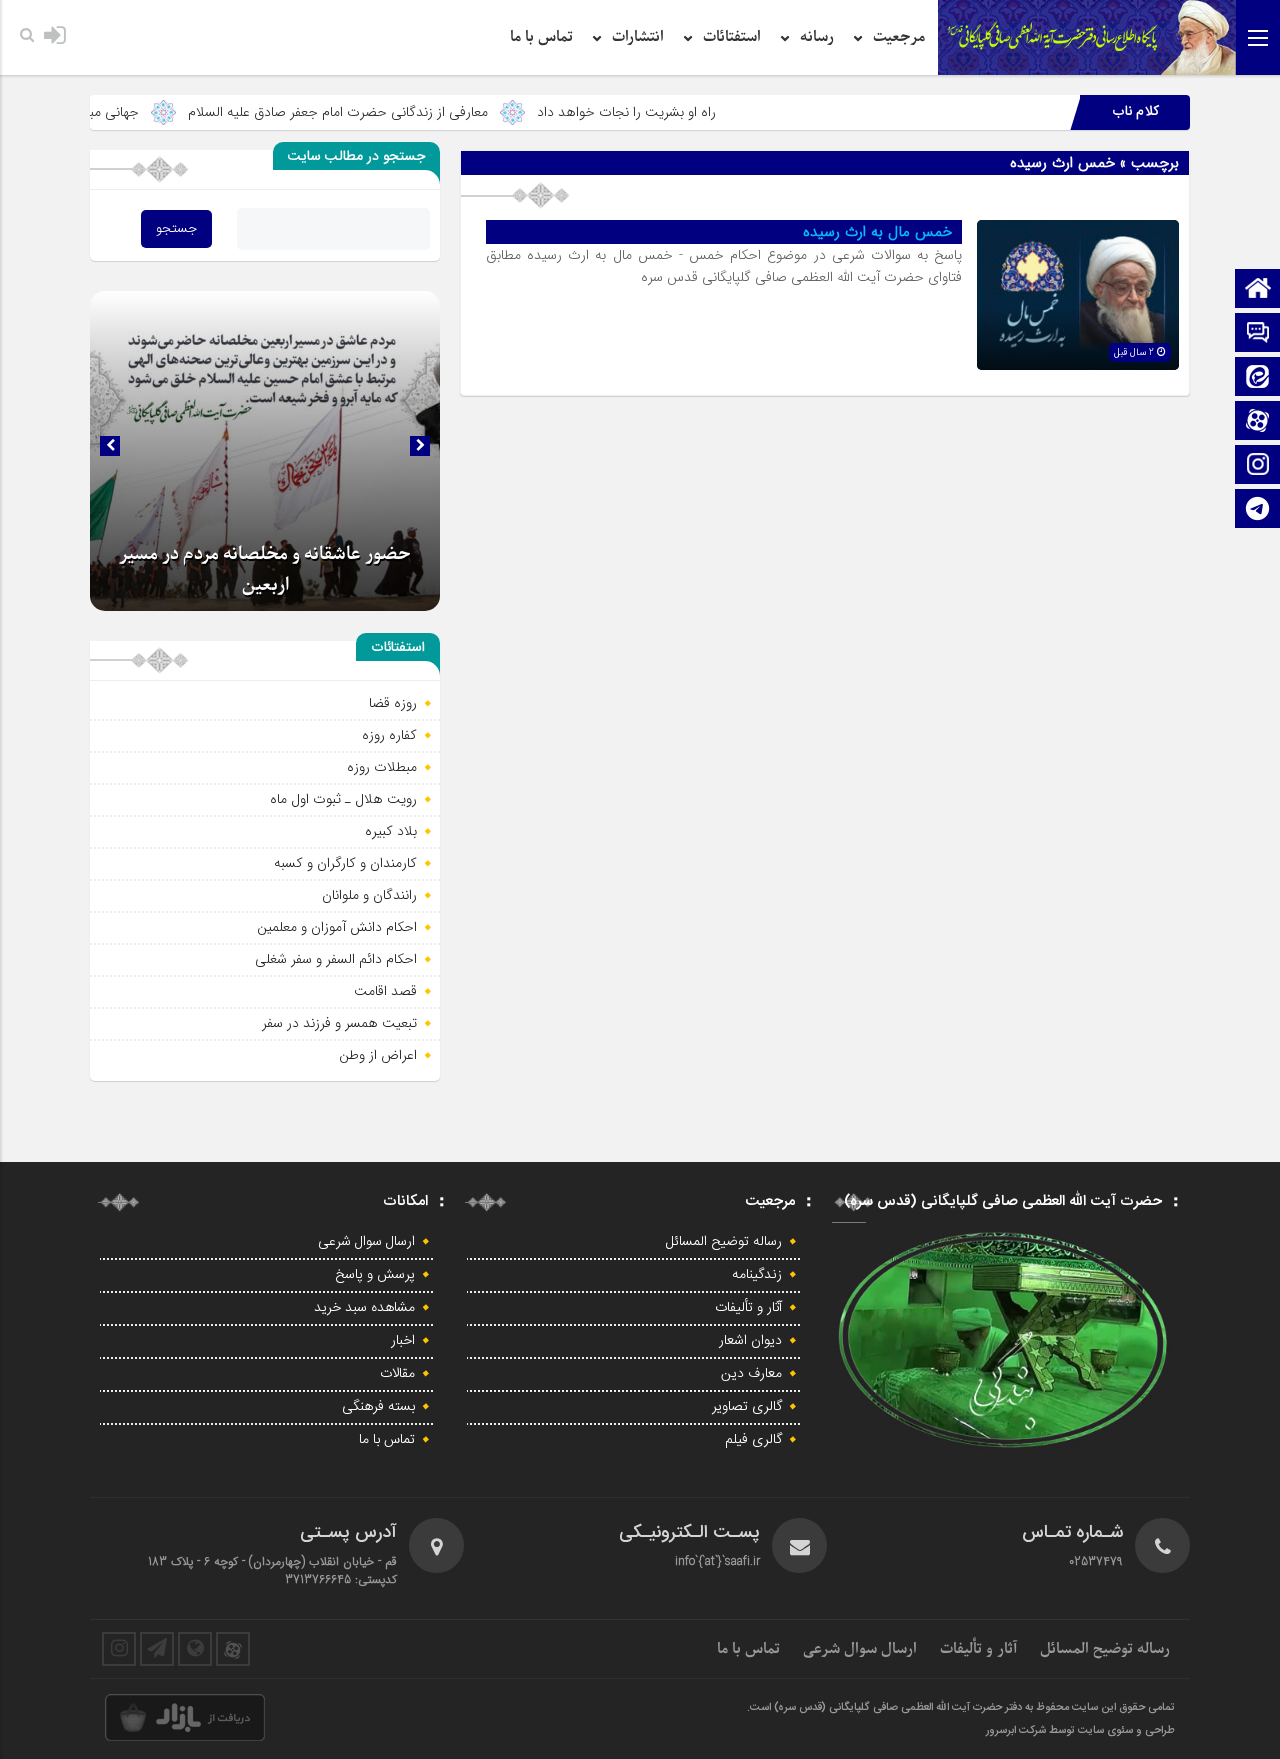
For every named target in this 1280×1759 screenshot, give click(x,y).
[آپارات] (1258, 422)
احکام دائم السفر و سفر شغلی (336, 959)
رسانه (817, 37)
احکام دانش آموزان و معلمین (337, 927)
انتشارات (638, 37)
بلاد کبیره (391, 831)
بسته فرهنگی (378, 1407)
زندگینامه (757, 1275)
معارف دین (751, 1374)
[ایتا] (1258, 378)
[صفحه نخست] (1258, 290)
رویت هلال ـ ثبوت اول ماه (343, 799)
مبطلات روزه (382, 767)
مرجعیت (899, 37)
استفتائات (732, 37)
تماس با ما (541, 37)
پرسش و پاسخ (375, 1275)
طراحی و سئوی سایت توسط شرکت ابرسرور (1080, 1731)
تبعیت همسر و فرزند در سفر (339, 1023)
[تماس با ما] (1258, 334)
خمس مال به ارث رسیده (877, 232)
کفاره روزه (389, 735)
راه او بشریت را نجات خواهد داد (678, 112)
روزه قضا (393, 703)
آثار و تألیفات (748, 1308)
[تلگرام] (1258, 510)
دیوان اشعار (750, 1341)
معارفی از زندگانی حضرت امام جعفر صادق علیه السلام (390, 112)
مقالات (397, 1374)
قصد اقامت (385, 991)
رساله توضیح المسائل (724, 1242)
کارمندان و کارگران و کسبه (345, 863)
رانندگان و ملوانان (369, 895)
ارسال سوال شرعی (366, 1242)
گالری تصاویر (747, 1407)
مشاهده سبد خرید (364, 1308)
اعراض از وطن (378, 1055)
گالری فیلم (753, 1440)
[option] (265, 451)
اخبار (403, 1341)
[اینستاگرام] (1258, 466)
